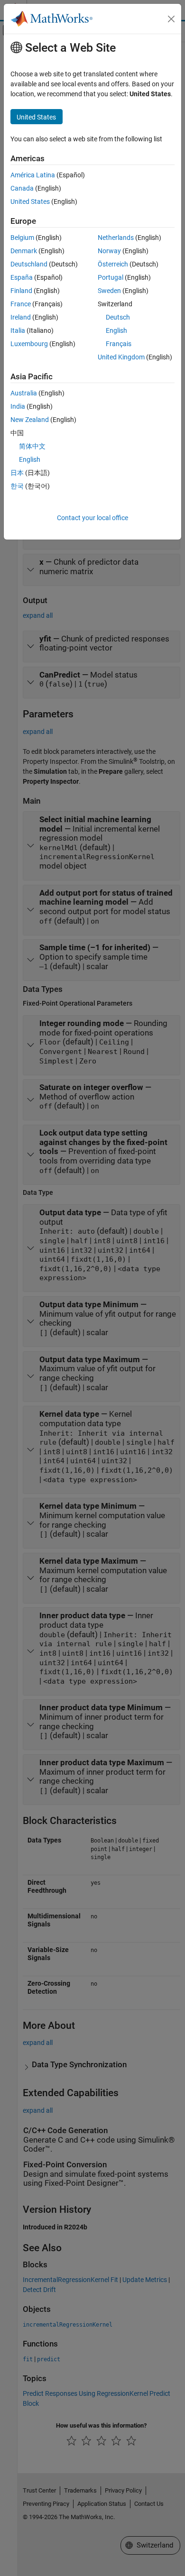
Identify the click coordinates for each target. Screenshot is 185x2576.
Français (119, 344)
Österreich (113, 264)
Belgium (22, 238)
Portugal (111, 277)
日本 (17, 473)
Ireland (21, 317)
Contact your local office (92, 518)
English (116, 330)
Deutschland (29, 264)
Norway (109, 251)
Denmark (24, 251)
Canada (22, 188)
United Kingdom (121, 357)
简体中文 (32, 446)
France (21, 304)
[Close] (171, 19)
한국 (17, 486)
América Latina (33, 175)
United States (30, 202)
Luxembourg (29, 344)
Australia (24, 393)
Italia (18, 330)
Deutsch (118, 317)
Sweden (109, 291)
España (22, 277)
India (18, 406)
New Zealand (30, 420)
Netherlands (116, 238)
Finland (21, 291)
